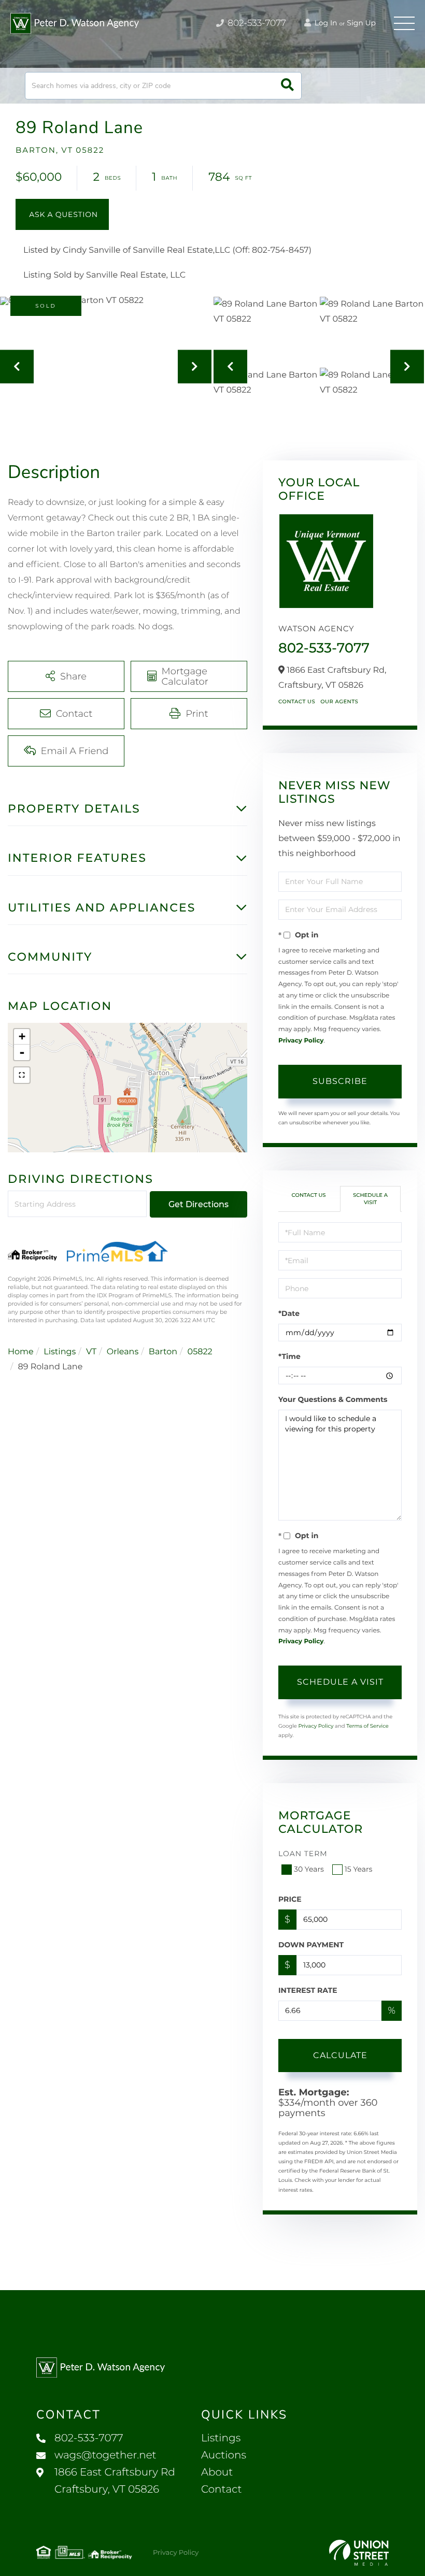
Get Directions (199, 1204)
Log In (325, 23)
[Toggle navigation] (404, 23)
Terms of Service (367, 1726)
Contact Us (297, 701)
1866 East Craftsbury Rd (115, 2481)
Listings (60, 1352)
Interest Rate (308, 1990)
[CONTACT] (62, 214)
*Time (289, 1356)
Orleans (123, 1352)
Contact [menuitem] (222, 2490)
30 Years (309, 1869)
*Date (289, 1313)
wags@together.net (105, 2455)
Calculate (340, 2055)
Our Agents (339, 701)
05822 (200, 1352)
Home (21, 1352)
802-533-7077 (256, 23)
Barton (163, 1352)
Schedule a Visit (370, 1199)
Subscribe (340, 1081)
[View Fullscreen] (22, 1075)
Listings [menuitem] (221, 2438)
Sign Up (361, 23)
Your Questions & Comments (333, 1399)
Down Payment (311, 1945)
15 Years (359, 1869)
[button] (287, 86)
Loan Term (303, 1854)
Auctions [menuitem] (224, 2455)
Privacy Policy (301, 1041)
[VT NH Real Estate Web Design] (359, 2553)
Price (290, 1899)
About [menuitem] (217, 2472)
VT (91, 1352)
